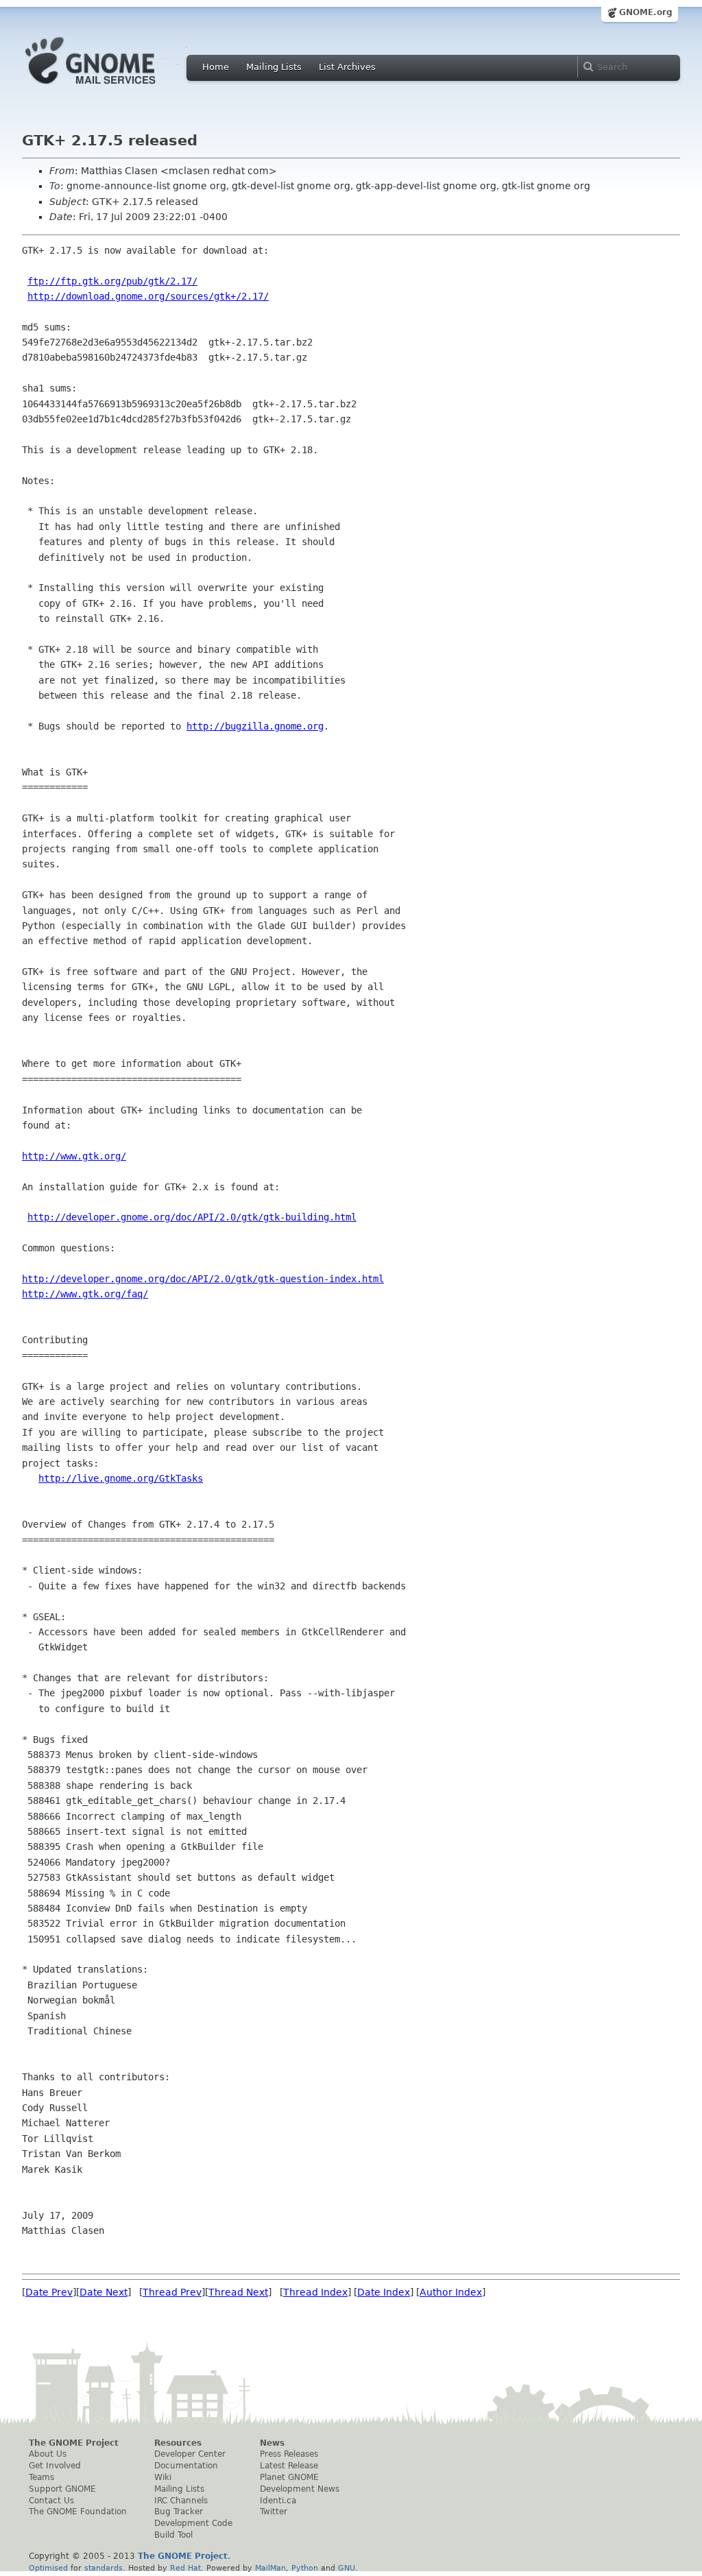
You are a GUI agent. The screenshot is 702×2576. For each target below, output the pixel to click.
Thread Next (238, 2292)
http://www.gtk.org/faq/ (85, 1294)
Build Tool (173, 2535)
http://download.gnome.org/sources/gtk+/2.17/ (148, 296)
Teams (41, 2477)
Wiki (163, 2477)
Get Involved (55, 2466)
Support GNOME (62, 2489)
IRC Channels (181, 2501)
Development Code (193, 2523)
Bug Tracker (179, 2512)
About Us (48, 2454)
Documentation (186, 2466)
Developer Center (190, 2454)
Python (305, 2568)
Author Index (451, 2292)
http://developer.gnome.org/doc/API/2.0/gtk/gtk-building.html (192, 1217)
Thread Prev (172, 2292)
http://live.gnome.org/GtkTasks (121, 1478)
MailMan (270, 2568)
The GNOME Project (74, 2443)
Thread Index (315, 2292)
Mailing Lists (274, 67)
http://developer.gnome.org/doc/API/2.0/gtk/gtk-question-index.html (203, 1279)
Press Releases (289, 2454)
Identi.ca (278, 2501)
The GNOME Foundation (78, 2512)
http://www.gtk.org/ (74, 1156)
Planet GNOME (289, 2477)
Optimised (48, 2568)
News (272, 2443)
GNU (347, 2568)
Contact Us (51, 2501)
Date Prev (49, 2292)
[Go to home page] (111, 88)
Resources (178, 2443)
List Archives (347, 67)
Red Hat (185, 2568)
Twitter (274, 2512)
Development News (300, 2489)
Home (216, 67)
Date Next (104, 2292)
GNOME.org (646, 12)
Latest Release (289, 2466)
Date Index (384, 2292)
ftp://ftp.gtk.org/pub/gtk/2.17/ (112, 281)
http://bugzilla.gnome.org (255, 726)
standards (104, 2568)
